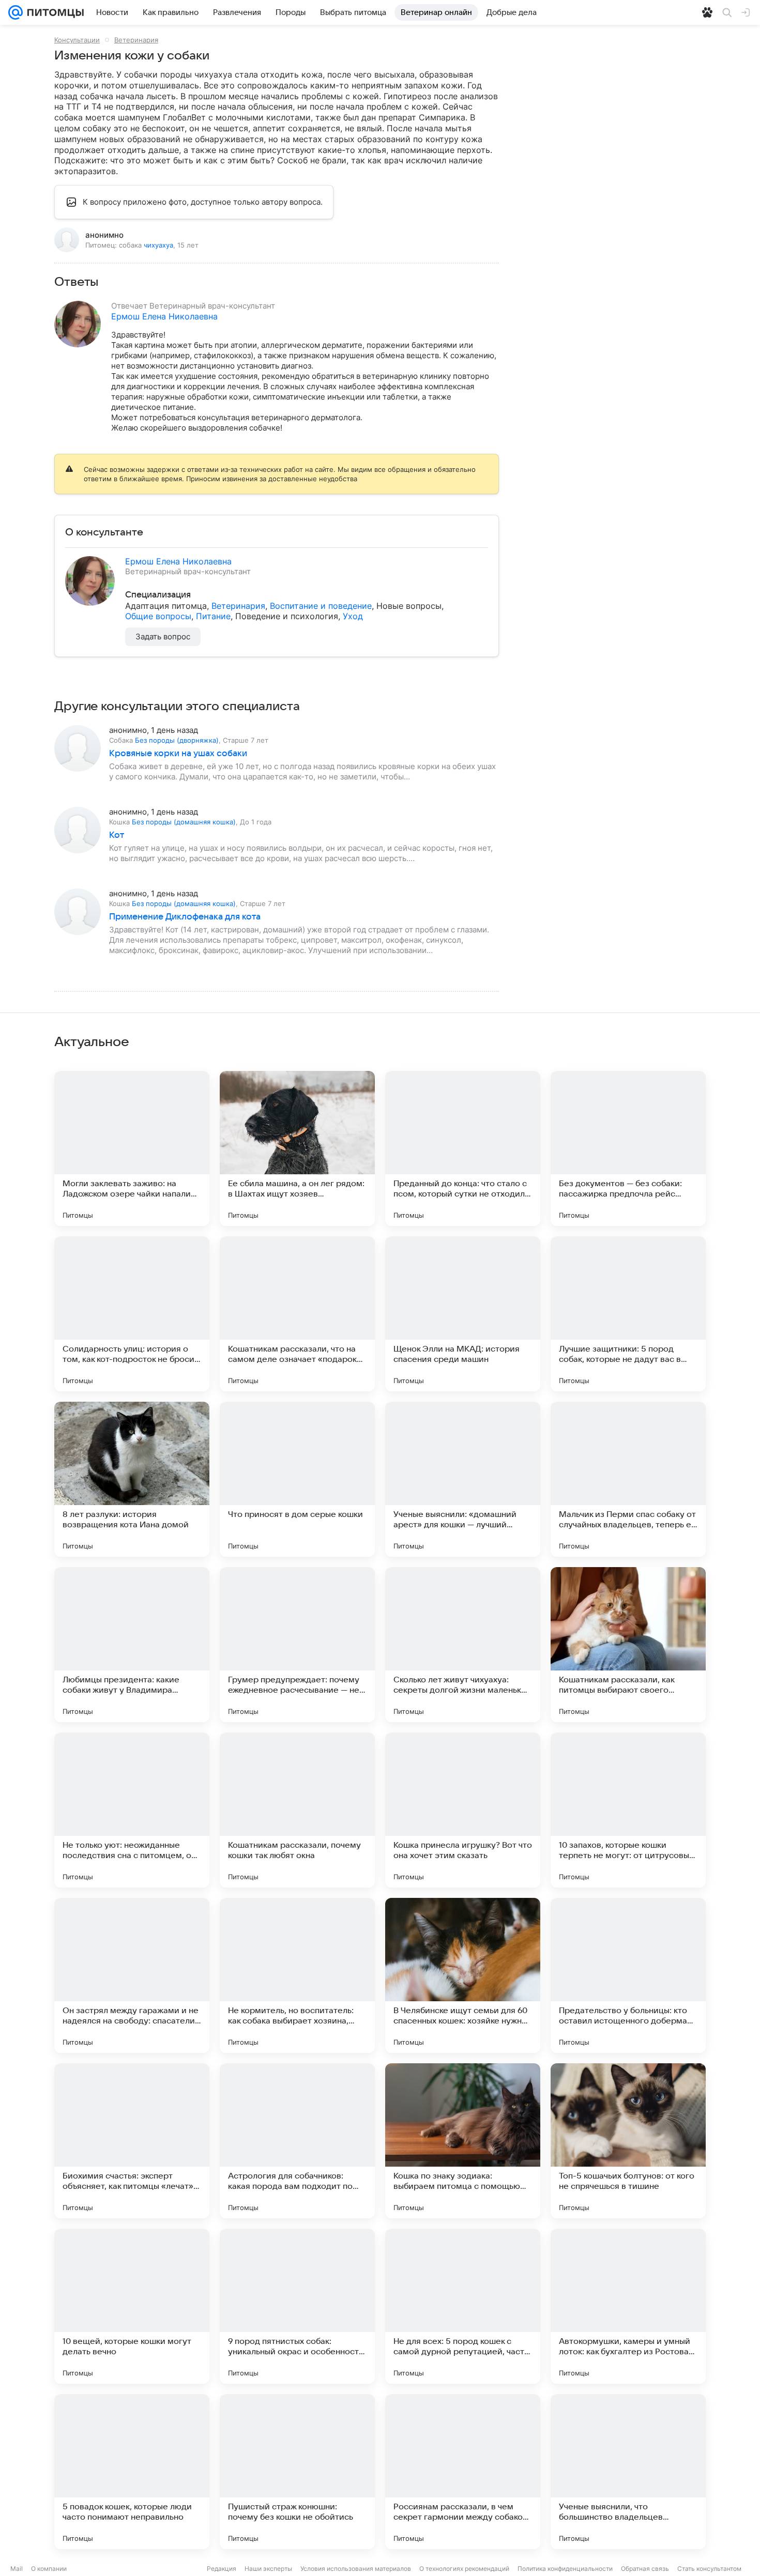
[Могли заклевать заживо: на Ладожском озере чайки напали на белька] (132, 1148)
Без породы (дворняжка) (177, 740)
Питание (213, 616)
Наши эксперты (268, 2569)
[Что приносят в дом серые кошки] (297, 1479)
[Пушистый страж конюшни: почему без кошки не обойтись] (297, 2472)
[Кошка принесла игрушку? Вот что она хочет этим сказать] (463, 1810)
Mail (17, 2569)
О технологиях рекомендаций (464, 2569)
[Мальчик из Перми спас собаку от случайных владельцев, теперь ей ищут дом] (628, 1479)
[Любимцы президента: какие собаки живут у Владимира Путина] (132, 1645)
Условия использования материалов (356, 2569)
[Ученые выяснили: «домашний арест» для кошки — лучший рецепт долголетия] (463, 1479)
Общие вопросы (158, 616)
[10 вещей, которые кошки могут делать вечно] (132, 2306)
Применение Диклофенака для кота (185, 917)
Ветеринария (136, 40)
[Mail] (16, 12)
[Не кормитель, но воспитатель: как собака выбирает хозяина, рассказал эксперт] (297, 1975)
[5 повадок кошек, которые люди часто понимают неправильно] (132, 2472)
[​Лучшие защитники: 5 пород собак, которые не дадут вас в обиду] (628, 1314)
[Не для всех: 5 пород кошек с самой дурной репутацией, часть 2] (463, 2306)
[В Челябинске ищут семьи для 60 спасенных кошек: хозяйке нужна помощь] (463, 1975)
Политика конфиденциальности (565, 2569)
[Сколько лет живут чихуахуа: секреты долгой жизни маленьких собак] (463, 1645)
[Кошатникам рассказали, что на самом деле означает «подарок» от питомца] (297, 1314)
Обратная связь (645, 2569)
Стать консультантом (709, 2569)
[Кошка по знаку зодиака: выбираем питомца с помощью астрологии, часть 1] (463, 2141)
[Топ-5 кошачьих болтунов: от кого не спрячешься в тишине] (628, 2141)
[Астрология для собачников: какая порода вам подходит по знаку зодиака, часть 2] (297, 2141)
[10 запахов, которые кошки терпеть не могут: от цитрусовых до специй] (628, 1810)
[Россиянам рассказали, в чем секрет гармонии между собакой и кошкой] (463, 2472)
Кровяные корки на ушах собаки (178, 754)
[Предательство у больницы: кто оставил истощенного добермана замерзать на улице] (628, 1975)
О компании (49, 2569)
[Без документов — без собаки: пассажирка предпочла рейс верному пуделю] (628, 1148)
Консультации (77, 40)
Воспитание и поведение (321, 606)
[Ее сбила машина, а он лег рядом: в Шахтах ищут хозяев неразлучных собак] (297, 1148)
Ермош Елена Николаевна (164, 316)
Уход (353, 616)
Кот (117, 835)
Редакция (222, 2569)
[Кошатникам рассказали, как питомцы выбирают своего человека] (628, 1645)
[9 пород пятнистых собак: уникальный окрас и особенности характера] (297, 2306)
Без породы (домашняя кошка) (184, 822)
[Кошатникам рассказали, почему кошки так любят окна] (297, 1810)
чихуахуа (158, 245)
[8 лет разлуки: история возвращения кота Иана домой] (132, 1479)
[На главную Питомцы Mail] (53, 12)
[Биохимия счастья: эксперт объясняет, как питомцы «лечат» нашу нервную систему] (132, 2141)
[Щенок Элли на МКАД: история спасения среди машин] (463, 1314)
